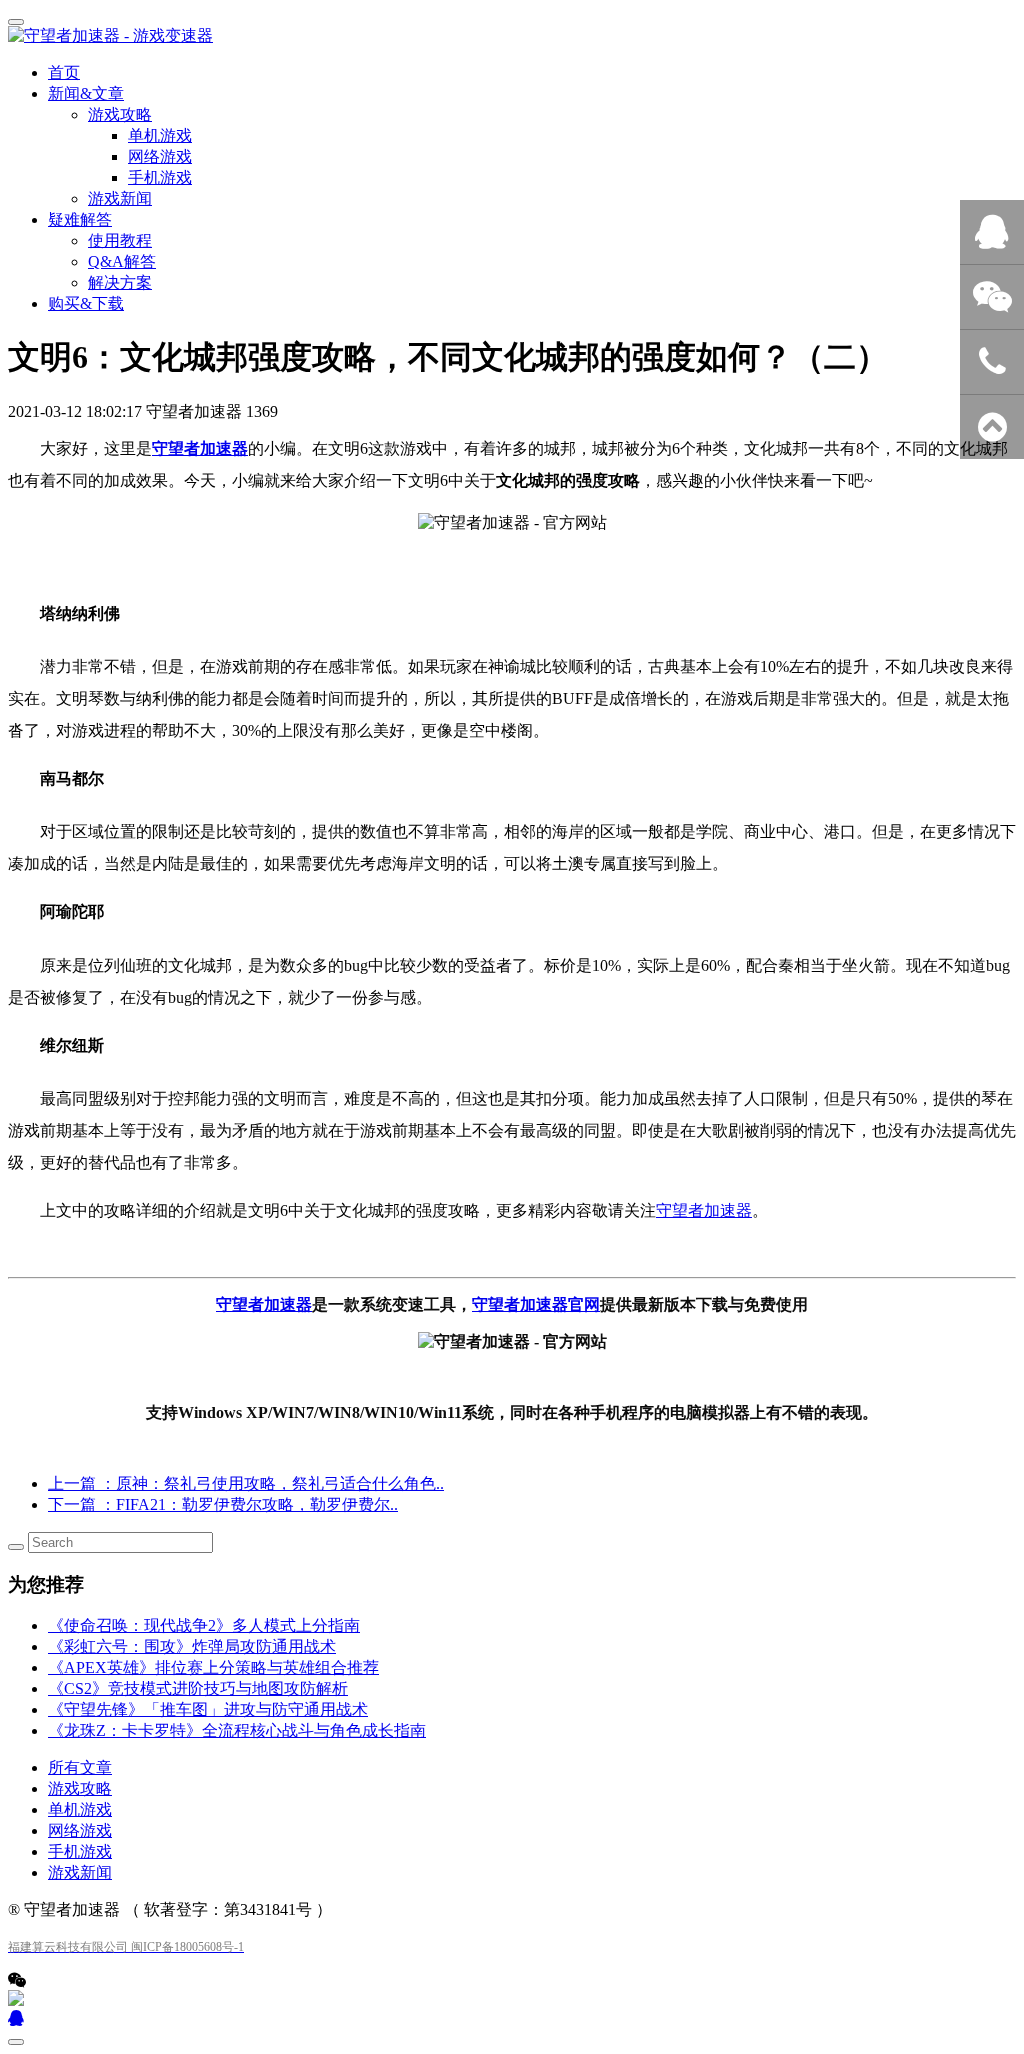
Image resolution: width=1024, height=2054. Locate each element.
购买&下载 (86, 303)
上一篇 (246, 1483)
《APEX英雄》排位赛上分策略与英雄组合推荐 (213, 1667)
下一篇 (223, 1504)
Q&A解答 (122, 261)
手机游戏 (80, 1851)
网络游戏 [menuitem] (160, 156)
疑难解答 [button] (80, 219)
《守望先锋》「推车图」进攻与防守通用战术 (208, 1709)
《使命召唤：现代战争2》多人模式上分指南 (204, 1625)
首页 (64, 72)
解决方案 (120, 282)
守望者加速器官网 (536, 1304)
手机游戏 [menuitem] (160, 177)
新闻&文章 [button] (86, 93)
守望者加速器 (200, 448)
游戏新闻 (120, 198)
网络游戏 (80, 1830)
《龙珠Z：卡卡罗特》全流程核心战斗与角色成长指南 (237, 1730)
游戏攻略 (80, 1788)
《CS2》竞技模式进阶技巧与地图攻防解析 (198, 1688)
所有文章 (80, 1767)
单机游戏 (80, 1809)
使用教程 (120, 240)
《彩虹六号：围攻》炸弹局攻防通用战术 (192, 1646)
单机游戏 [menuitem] (160, 135)
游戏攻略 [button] (120, 114)
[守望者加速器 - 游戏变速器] (512, 36)
